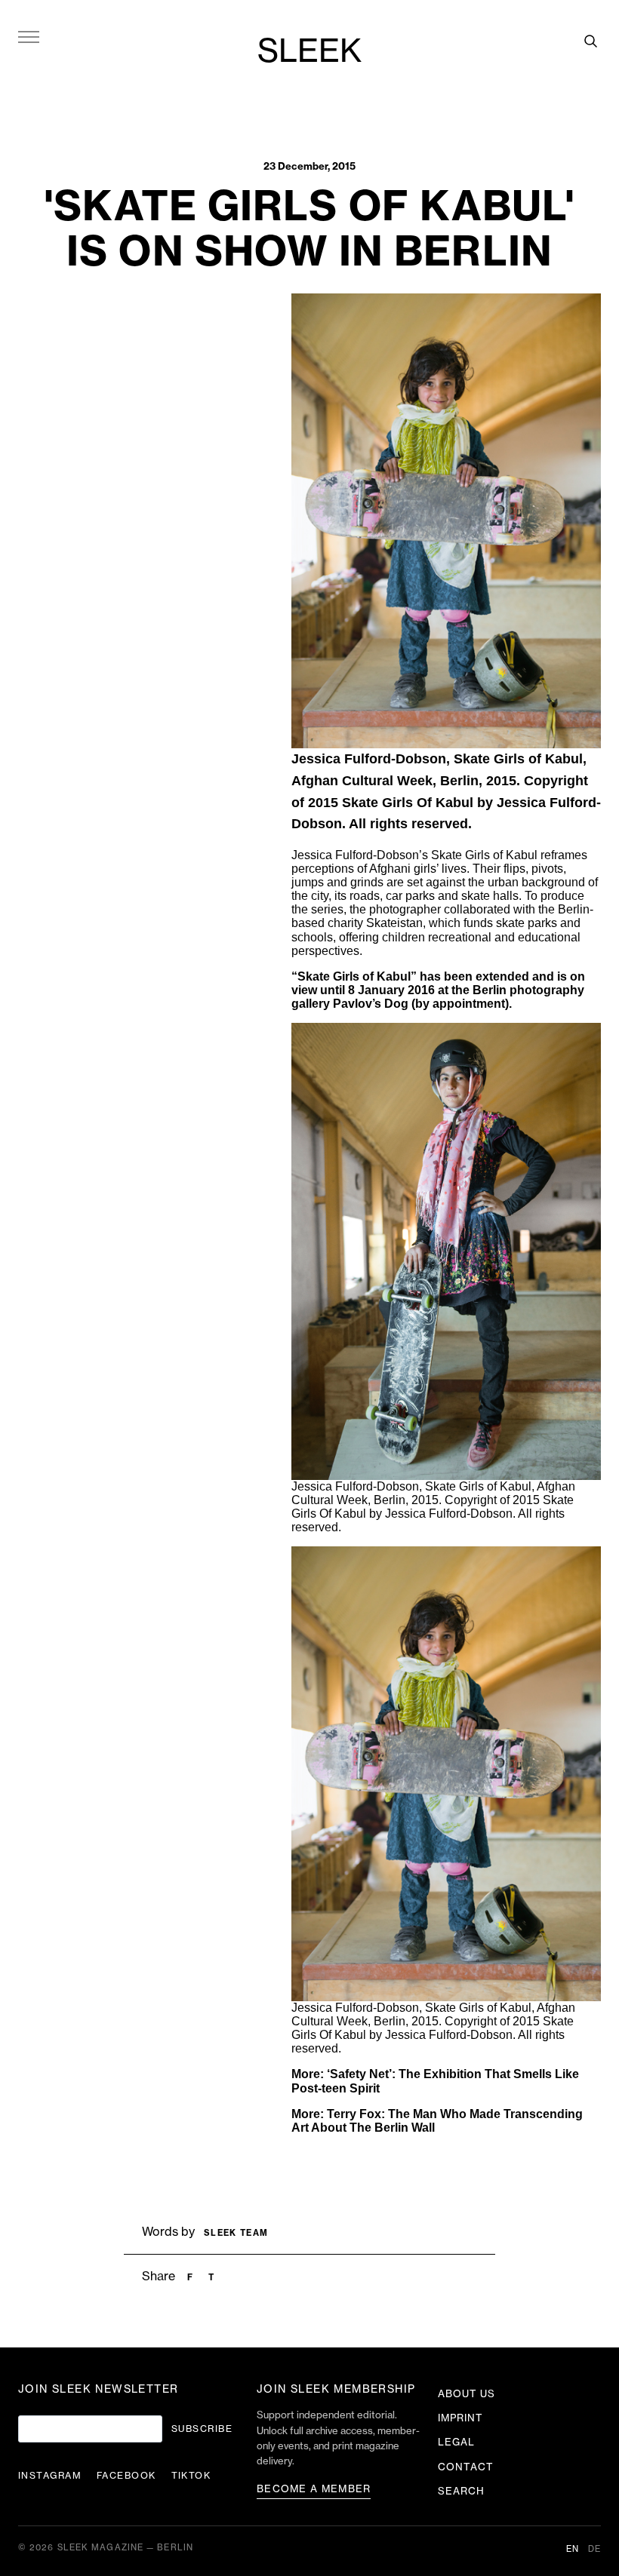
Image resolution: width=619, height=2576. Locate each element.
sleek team (236, 2233)
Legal (456, 2442)
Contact (466, 2467)
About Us (467, 2394)
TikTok (191, 2476)
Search (461, 2491)
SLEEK (309, 52)
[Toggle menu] (29, 36)
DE (594, 2549)
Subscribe (202, 2429)
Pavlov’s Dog (371, 1004)
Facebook (126, 2476)
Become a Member (314, 2489)
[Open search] (590, 41)
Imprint (460, 2418)
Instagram (50, 2476)
